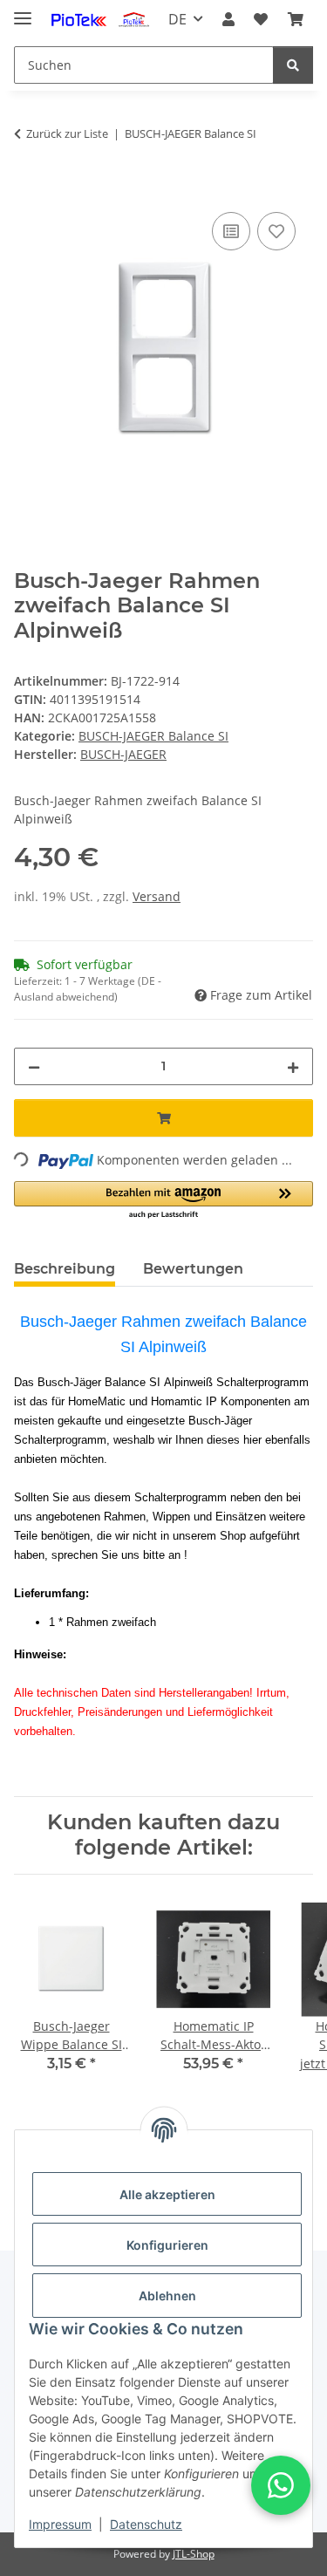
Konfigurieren (167, 2245)
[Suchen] (293, 65)
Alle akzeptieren (167, 2194)
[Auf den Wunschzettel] (276, 231)
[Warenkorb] (296, 19)
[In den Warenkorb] (28, 188)
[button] (228, 19)
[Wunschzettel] (261, 19)
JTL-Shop (194, 2554)
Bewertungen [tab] (193, 1269)
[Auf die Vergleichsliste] (231, 231)
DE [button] (177, 19)
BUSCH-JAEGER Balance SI (153, 736)
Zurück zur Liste (67, 133)
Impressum (60, 2524)
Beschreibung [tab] (65, 1269)
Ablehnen (167, 2296)
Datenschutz (146, 2524)
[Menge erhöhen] (293, 1066)
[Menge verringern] (34, 1066)
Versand (157, 896)
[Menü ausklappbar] (23, 11)
